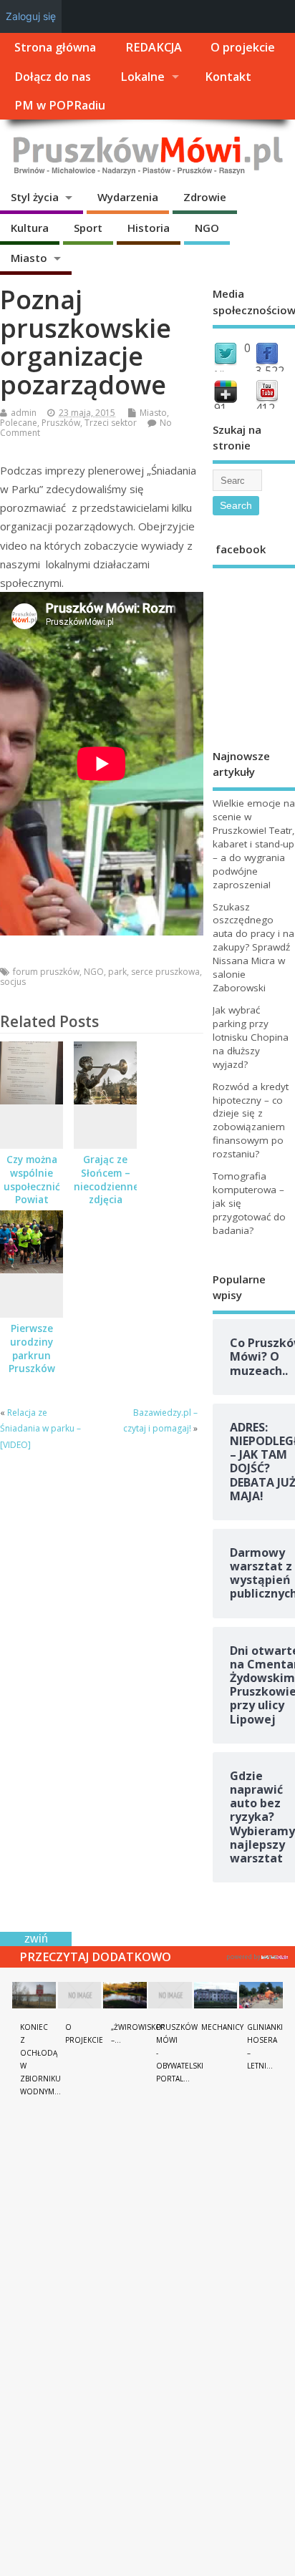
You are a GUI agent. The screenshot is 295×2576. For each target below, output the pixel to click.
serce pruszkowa (165, 972)
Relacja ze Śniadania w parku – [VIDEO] (40, 1429)
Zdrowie (205, 197)
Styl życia (35, 197)
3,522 (270, 371)
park (117, 972)
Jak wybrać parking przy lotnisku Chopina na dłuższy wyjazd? (251, 1037)
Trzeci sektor (111, 423)
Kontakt (228, 77)
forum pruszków (46, 972)
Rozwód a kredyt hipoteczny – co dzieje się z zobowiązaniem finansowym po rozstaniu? (251, 1121)
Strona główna (55, 47)
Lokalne (142, 77)
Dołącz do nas (53, 77)
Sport (88, 228)
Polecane (19, 423)
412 (265, 408)
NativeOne (257, 1955)
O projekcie (243, 47)
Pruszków (61, 423)
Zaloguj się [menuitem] (31, 16)
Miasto (29, 258)
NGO (207, 228)
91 (221, 408)
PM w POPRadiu (60, 105)
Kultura (30, 228)
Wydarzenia (128, 197)
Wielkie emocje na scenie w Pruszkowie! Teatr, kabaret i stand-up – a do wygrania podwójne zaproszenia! (254, 844)
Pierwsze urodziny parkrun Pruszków (32, 1349)
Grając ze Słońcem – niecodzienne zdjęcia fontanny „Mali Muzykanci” (106, 1200)
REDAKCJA (154, 47)
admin (24, 413)
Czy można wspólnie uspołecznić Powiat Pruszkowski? (33, 1187)
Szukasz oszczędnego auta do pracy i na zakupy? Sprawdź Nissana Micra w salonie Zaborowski (253, 947)
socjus (13, 982)
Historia (149, 228)
